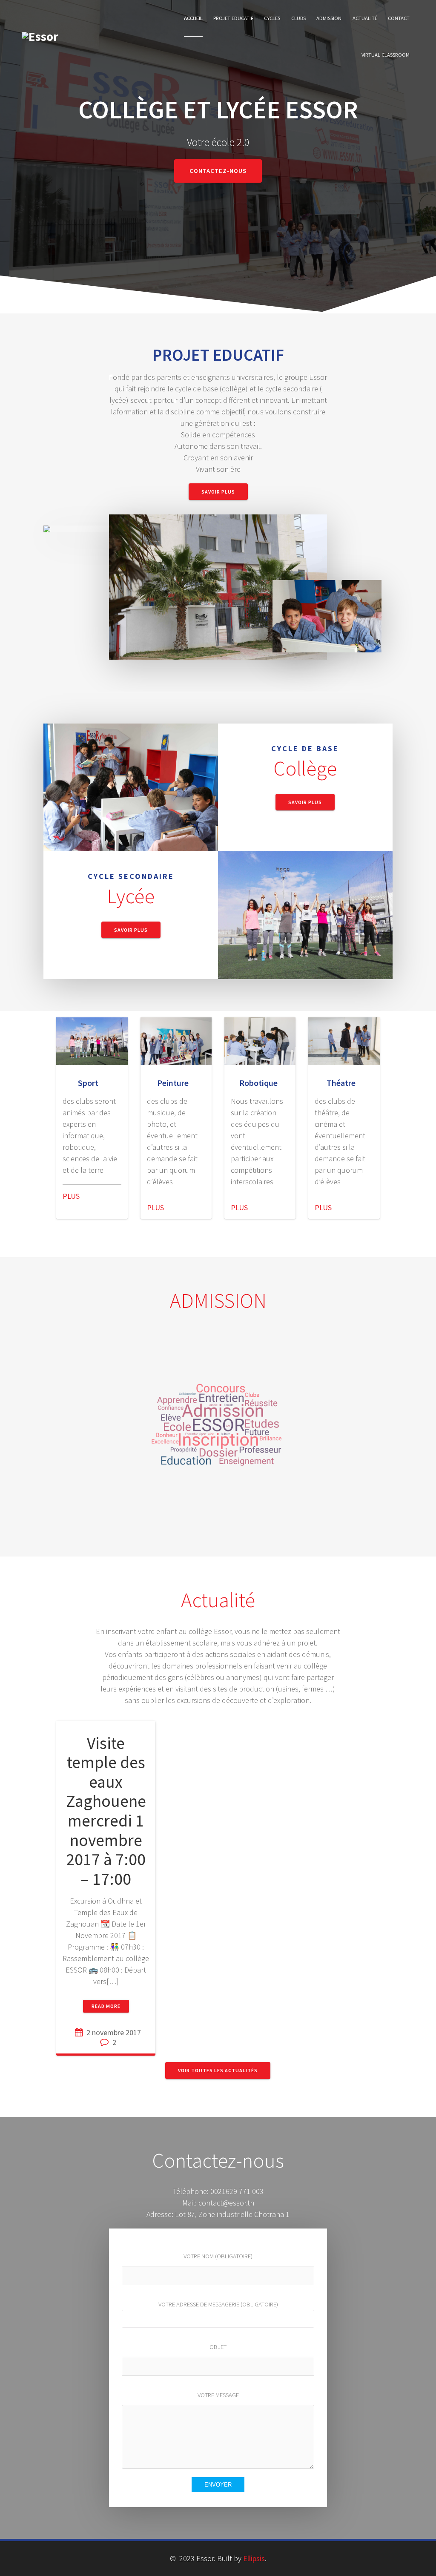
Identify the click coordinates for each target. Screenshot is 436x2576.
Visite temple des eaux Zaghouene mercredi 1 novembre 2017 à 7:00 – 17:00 (106, 1811)
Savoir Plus (218, 492)
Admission (329, 18)
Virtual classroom (386, 55)
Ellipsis (254, 2558)
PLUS (71, 1196)
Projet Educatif (233, 18)
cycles (272, 18)
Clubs (298, 18)
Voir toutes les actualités (218, 2070)
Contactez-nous (218, 171)
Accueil (193, 18)
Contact (399, 18)
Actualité (365, 18)
